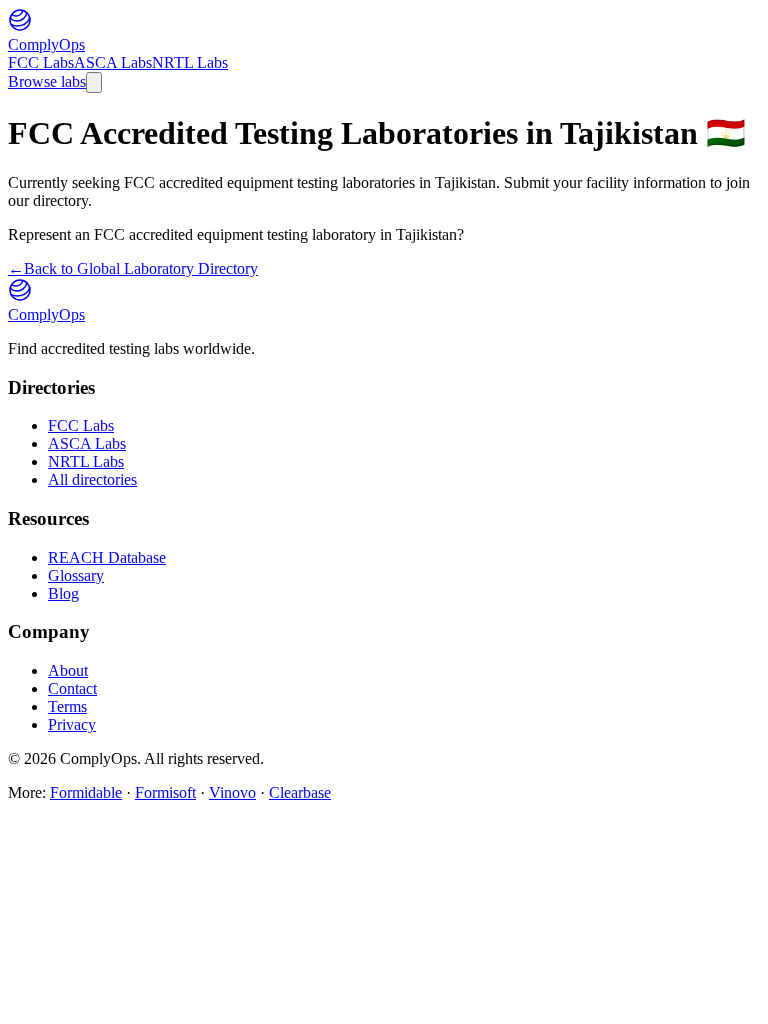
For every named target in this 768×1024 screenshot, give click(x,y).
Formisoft (165, 792)
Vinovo (232, 792)
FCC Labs (41, 62)
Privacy (72, 724)
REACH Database (107, 557)
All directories (92, 479)
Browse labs (47, 81)
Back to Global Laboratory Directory (133, 268)
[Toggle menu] (94, 82)
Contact (72, 688)
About (68, 670)
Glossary (76, 575)
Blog (63, 593)
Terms (67, 706)
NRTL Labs (190, 62)
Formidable (86, 792)
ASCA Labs (113, 62)
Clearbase (300, 792)
